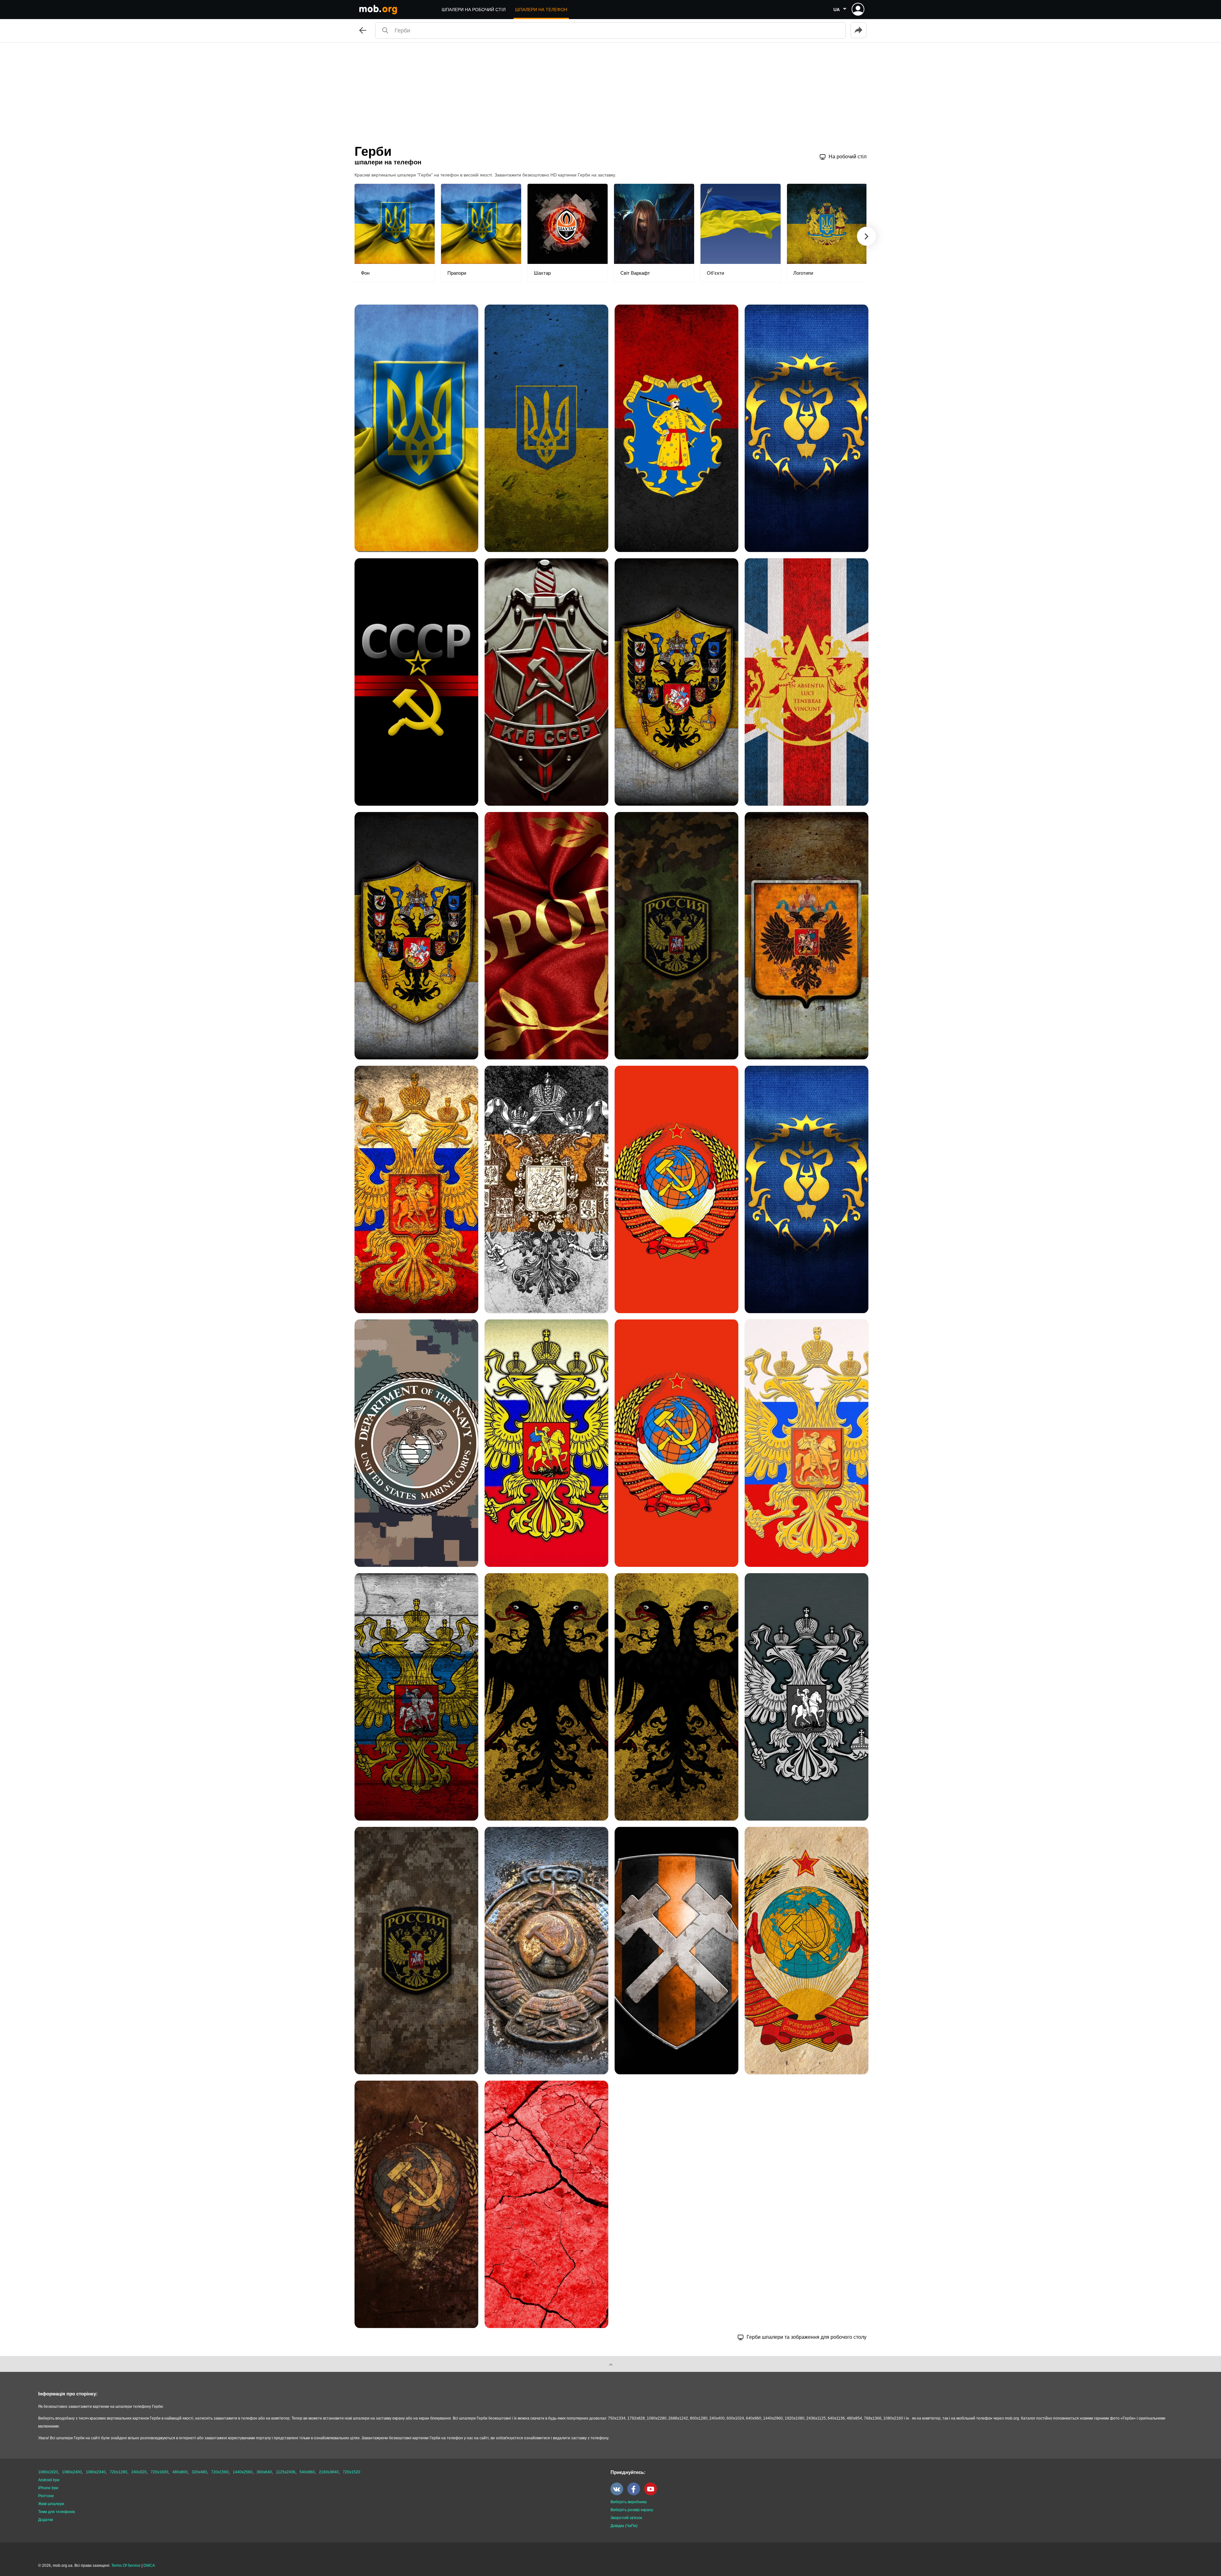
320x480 (199, 2472)
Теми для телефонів (56, 2512)
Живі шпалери (51, 2504)
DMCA (149, 2566)
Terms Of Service (126, 2566)
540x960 (307, 2472)
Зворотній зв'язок (626, 2518)
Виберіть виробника (629, 2502)
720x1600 (159, 2472)
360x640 (264, 2472)
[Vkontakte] (618, 2494)
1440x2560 (243, 2472)
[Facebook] (635, 2494)
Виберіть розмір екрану (632, 2510)
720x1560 (220, 2472)
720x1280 (118, 2472)
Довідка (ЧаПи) (624, 2526)
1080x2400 (72, 2472)
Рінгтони (46, 2496)
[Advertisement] (610, 90)
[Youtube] (652, 2494)
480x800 (180, 2472)
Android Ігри (49, 2480)
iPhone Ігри (48, 2488)
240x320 (139, 2472)
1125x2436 (286, 2472)
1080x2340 (96, 2472)
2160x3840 (329, 2472)
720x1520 (352, 2472)
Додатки (46, 2520)
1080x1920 (48, 2472)
